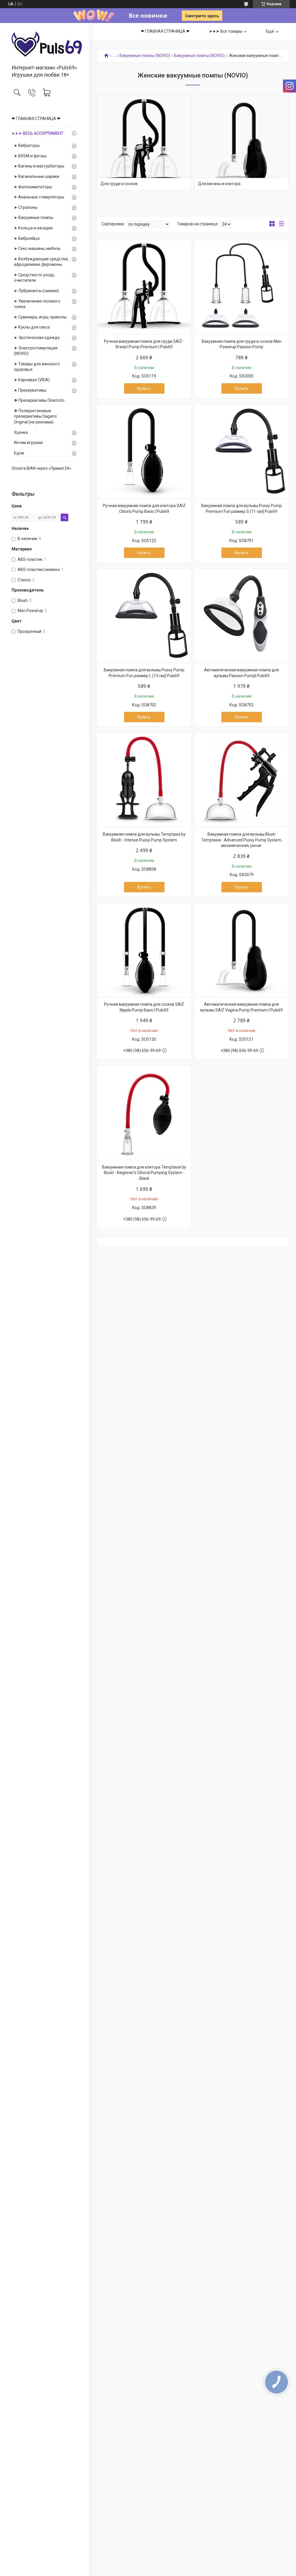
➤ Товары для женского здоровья (37, 367)
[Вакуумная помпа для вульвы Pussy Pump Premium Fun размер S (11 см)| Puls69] (242, 451)
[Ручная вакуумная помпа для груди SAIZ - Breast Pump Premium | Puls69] (144, 287)
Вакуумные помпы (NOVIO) (145, 56)
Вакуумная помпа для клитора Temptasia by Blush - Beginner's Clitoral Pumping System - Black (144, 1173)
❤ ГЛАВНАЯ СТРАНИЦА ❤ (36, 119)
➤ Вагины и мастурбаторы (39, 166)
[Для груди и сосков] (144, 143)
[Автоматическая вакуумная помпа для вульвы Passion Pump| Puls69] (242, 616)
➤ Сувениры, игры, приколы (40, 317)
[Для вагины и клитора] (242, 143)
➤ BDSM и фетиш (30, 156)
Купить (144, 388)
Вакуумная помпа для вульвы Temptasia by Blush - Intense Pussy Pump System (144, 837)
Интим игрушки (28, 443)
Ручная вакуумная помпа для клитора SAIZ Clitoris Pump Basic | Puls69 (144, 508)
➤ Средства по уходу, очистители (34, 278)
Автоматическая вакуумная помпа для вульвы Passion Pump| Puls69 (242, 673)
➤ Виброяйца (27, 238)
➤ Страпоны (26, 207)
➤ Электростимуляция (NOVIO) (36, 351)
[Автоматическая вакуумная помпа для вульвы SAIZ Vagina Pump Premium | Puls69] (242, 950)
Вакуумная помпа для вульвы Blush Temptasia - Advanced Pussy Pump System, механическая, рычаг (242, 840)
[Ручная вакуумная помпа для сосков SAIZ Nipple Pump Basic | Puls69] (144, 950)
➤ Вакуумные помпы (34, 218)
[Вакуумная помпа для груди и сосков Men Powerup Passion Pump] (242, 287)
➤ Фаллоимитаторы (33, 187)
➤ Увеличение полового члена (37, 304)
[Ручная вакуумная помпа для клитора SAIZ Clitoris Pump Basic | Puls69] (144, 451)
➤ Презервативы (30, 390)
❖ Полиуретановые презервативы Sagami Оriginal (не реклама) (35, 416)
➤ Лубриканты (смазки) (36, 291)
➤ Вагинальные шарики (37, 176)
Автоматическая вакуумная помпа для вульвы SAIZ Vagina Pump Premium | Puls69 (242, 1007)
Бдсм (19, 453)
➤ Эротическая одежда (37, 338)
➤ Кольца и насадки (33, 228)
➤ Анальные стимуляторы (39, 197)
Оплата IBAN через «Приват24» (41, 468)
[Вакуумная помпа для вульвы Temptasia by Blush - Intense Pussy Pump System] (144, 780)
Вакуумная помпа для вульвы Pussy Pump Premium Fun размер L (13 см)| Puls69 (144, 673)
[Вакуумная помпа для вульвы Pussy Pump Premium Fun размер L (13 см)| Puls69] (144, 616)
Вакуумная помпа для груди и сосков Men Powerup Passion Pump (242, 344)
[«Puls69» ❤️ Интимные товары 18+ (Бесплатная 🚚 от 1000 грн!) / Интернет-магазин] (45, 44)
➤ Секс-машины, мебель (37, 248)
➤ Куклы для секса (32, 327)
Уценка (21, 432)
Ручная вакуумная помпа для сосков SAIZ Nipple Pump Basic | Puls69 (144, 1007)
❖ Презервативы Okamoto (39, 400)
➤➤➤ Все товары (226, 31)
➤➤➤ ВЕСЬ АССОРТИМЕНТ (37, 133)
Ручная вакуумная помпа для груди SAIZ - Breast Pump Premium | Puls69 (144, 344)
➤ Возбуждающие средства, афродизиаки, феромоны (41, 262)
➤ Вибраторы (27, 145)
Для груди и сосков (119, 184)
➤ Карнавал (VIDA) (32, 380)
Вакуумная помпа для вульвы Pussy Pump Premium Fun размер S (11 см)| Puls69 (242, 508)
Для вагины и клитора (219, 184)
